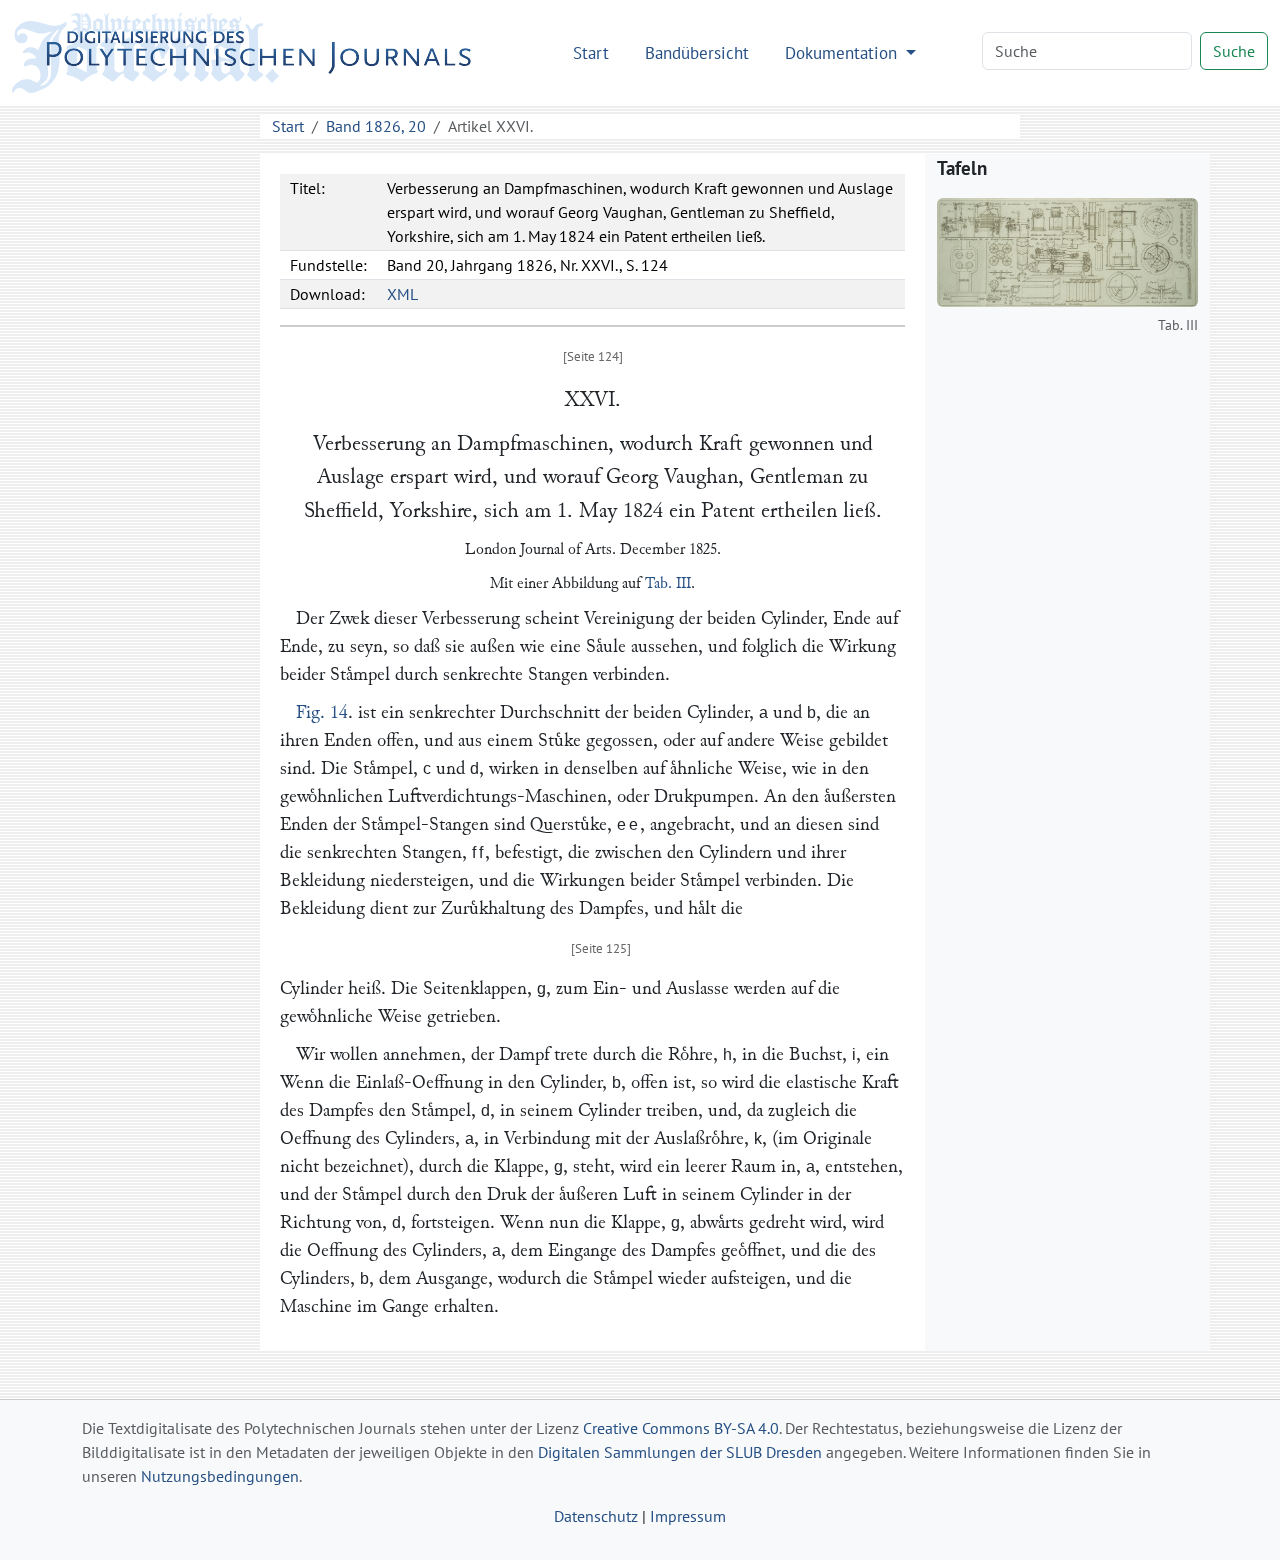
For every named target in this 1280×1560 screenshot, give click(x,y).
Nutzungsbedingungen (220, 1476)
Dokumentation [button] (843, 52)
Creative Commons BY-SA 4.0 (681, 1428)
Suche (1234, 51)
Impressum (688, 1516)
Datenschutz (596, 1516)
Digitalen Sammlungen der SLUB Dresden (680, 1452)
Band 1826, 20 (376, 126)
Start (591, 52)
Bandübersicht (697, 52)
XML (402, 294)
